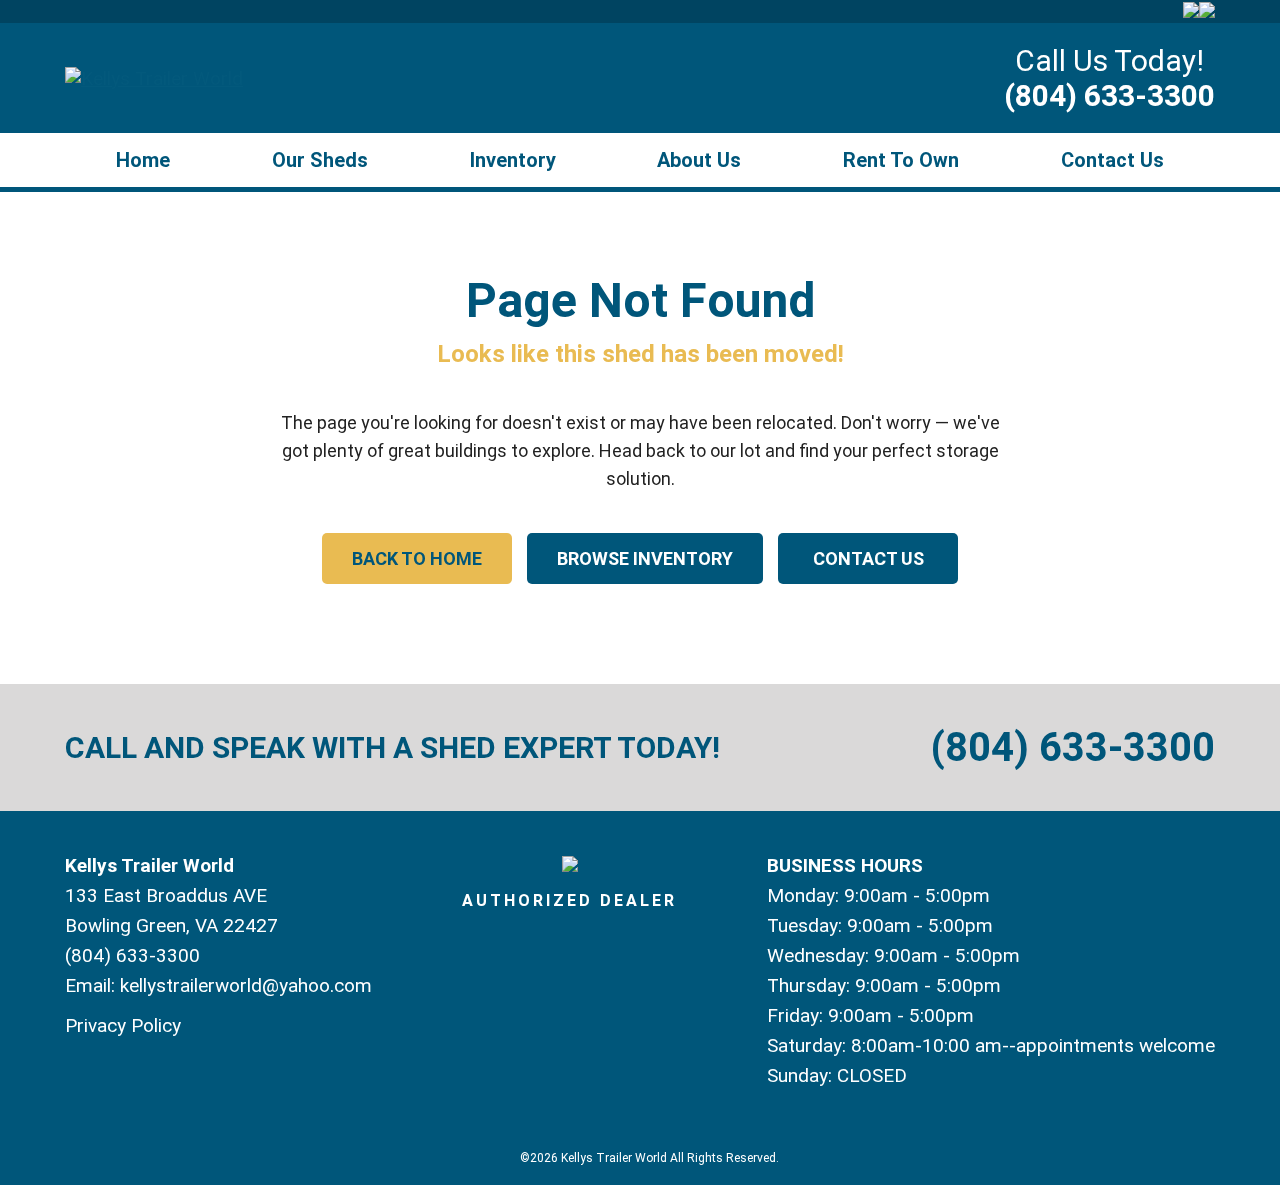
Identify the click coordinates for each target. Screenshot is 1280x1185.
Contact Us (1112, 160)
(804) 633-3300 (1109, 95)
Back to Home (417, 558)
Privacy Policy (123, 1025)
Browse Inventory (645, 558)
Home (143, 160)
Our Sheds (320, 160)
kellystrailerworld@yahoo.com (246, 985)
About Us (699, 160)
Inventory (513, 160)
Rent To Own (901, 160)
